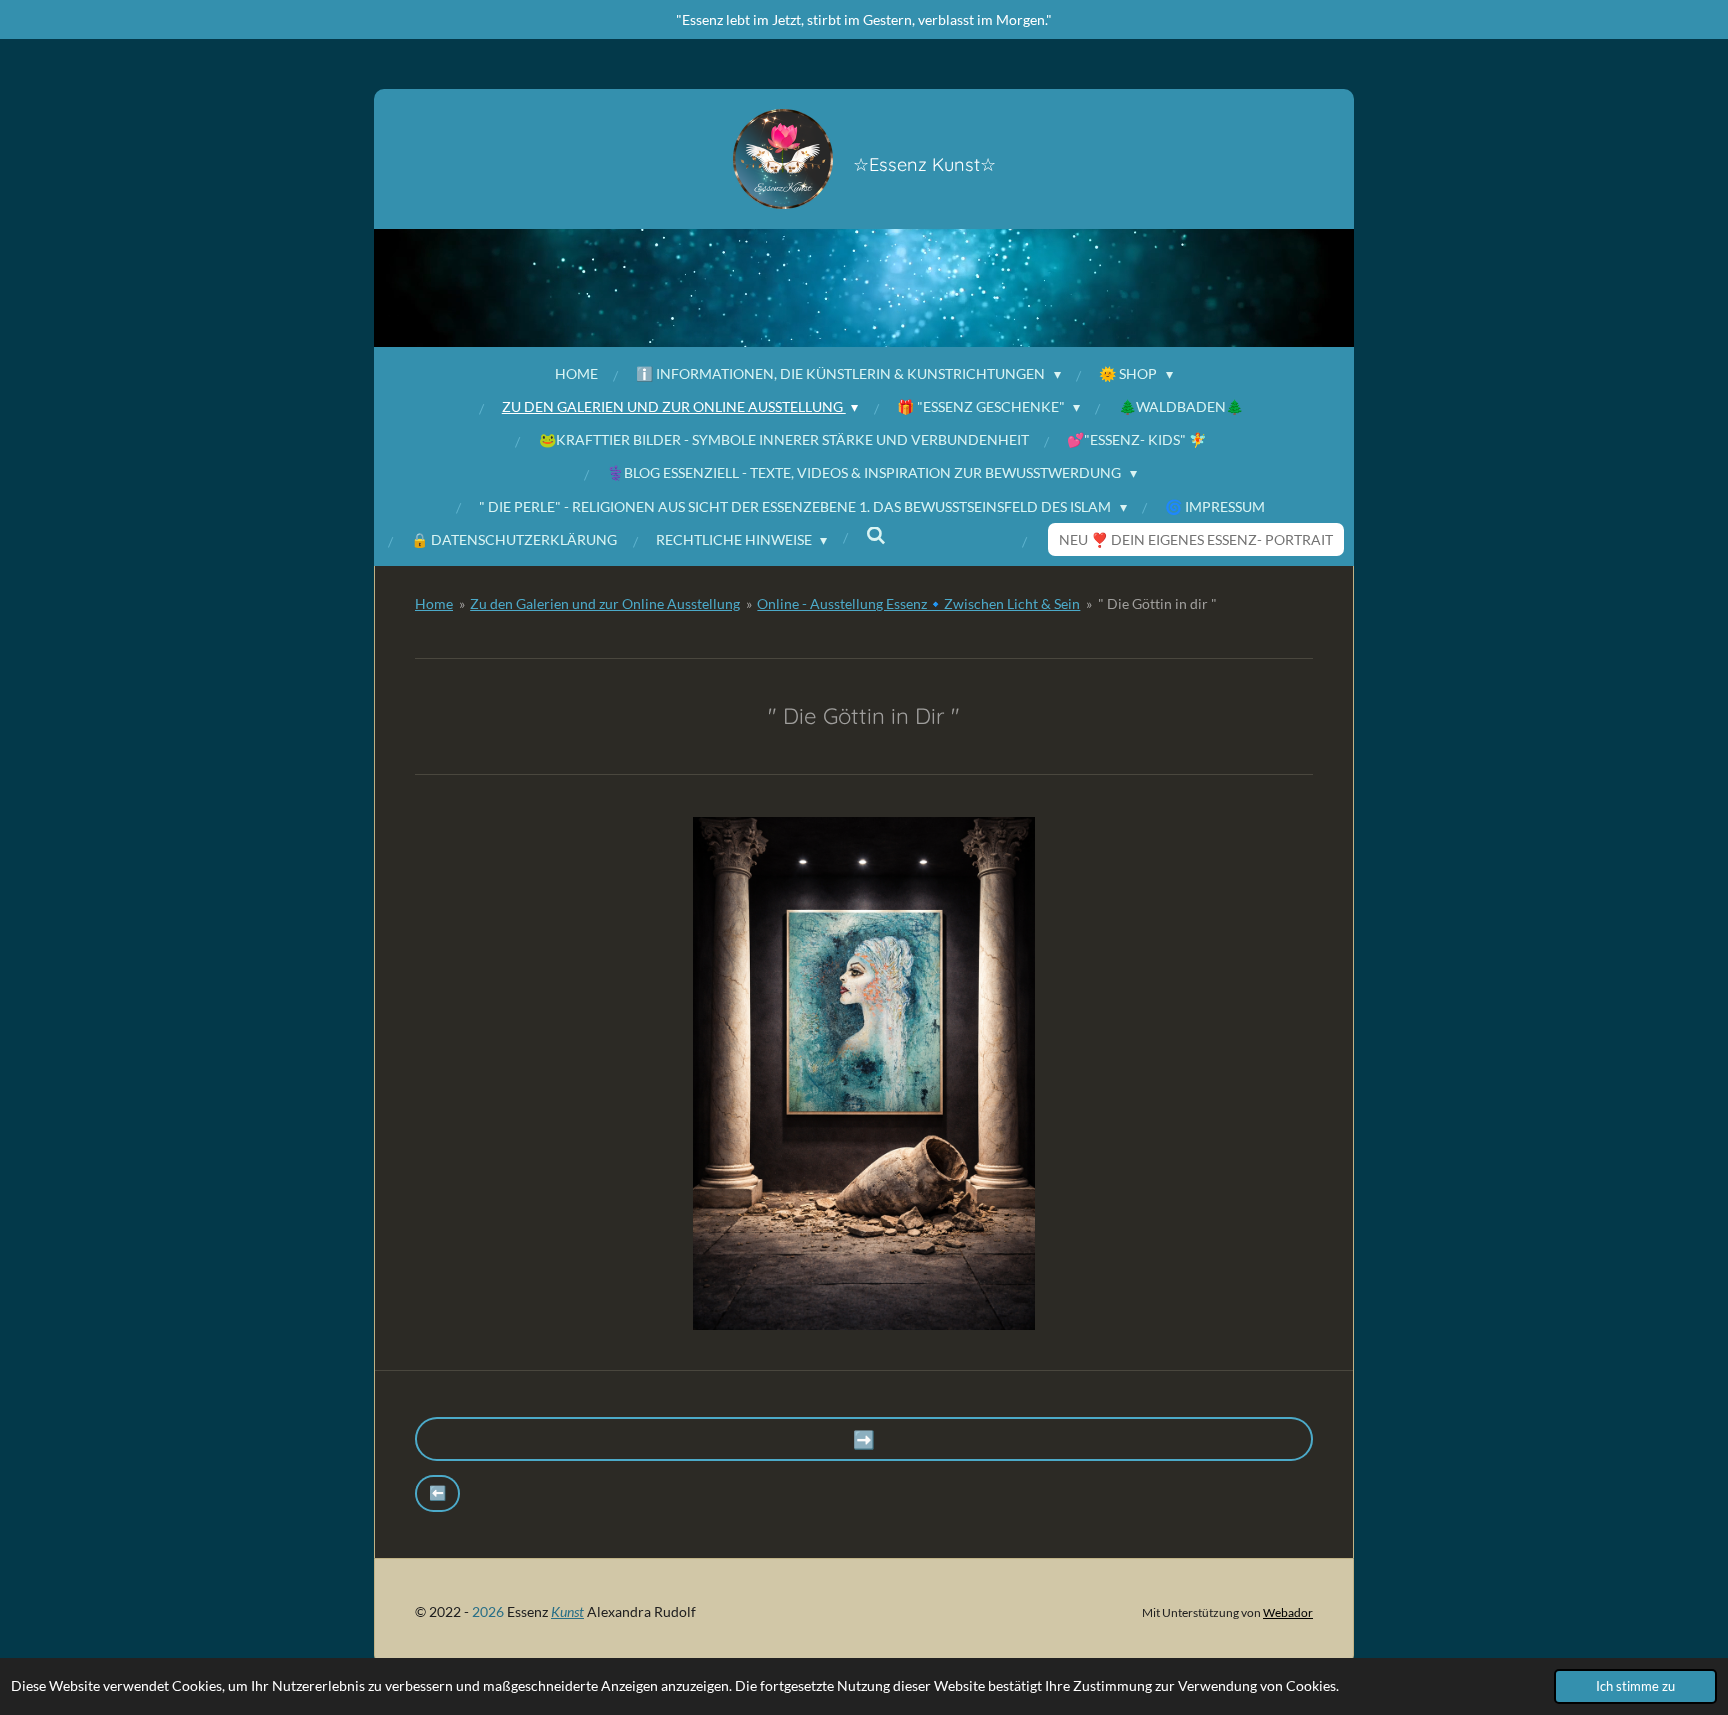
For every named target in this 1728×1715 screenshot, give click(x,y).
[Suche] (876, 535)
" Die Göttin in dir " (1157, 603)
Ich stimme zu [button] (1635, 1686)
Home (434, 603)
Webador (1288, 1612)
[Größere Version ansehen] (864, 1073)
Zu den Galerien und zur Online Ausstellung (605, 603)
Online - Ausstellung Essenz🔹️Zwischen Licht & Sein (918, 603)
